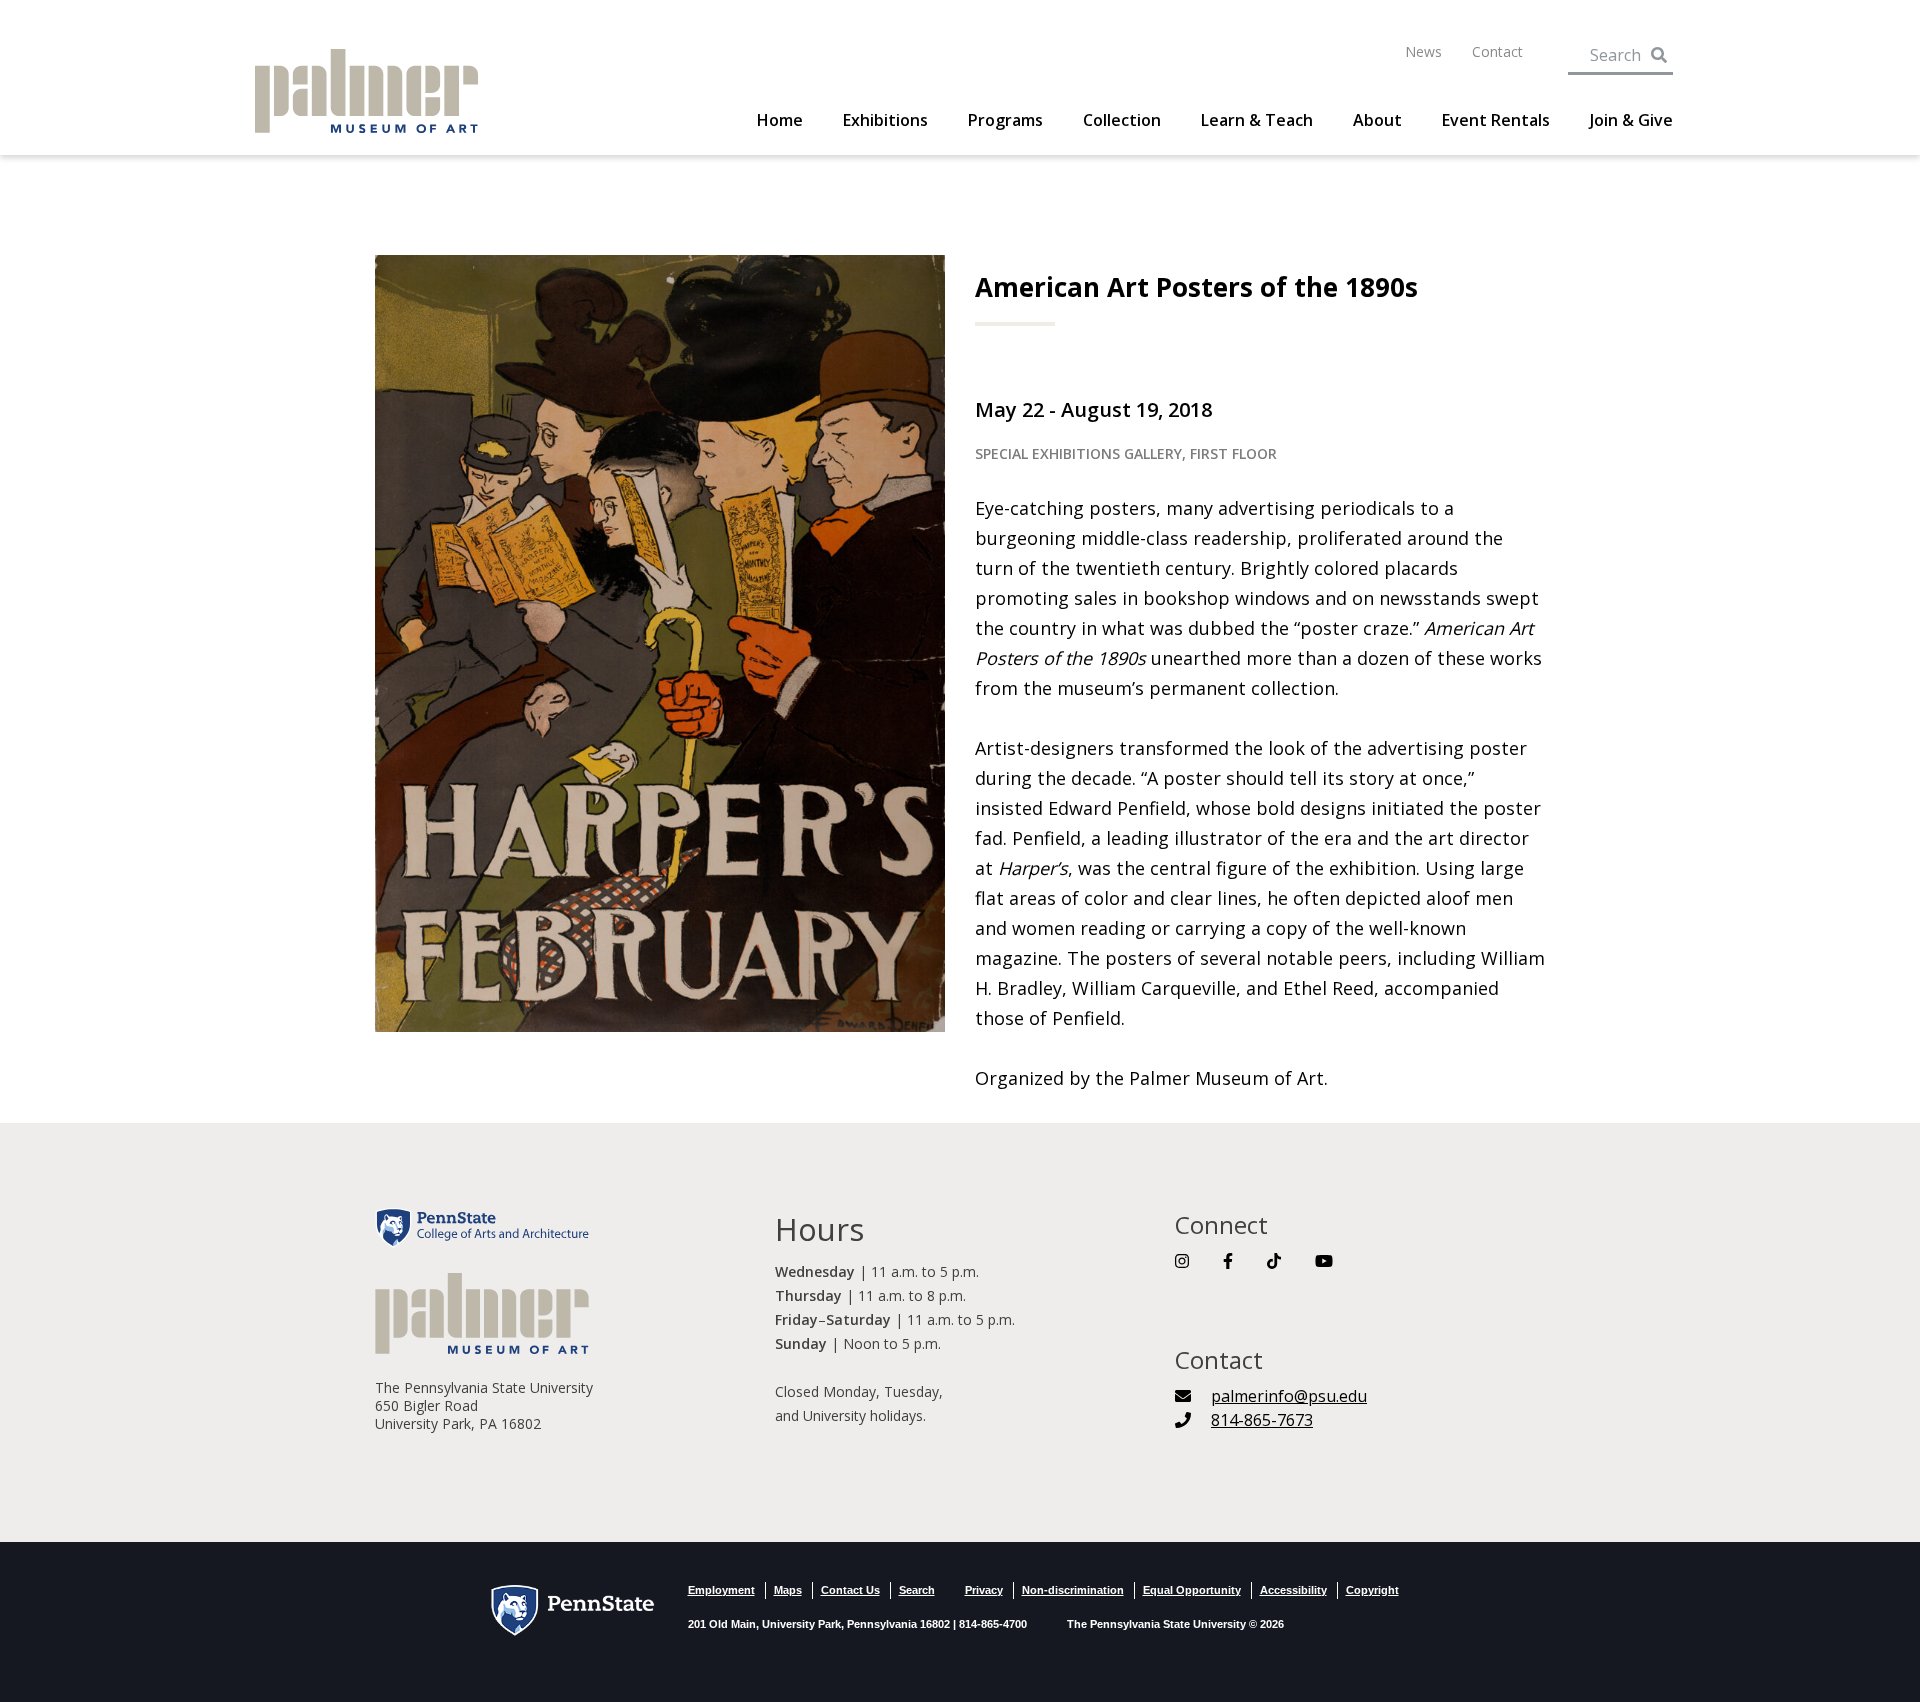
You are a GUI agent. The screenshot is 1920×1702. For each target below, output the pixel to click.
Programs (1005, 120)
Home (780, 120)
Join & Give (1631, 120)
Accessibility (1293, 1590)
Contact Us (850, 1590)
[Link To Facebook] (1228, 1261)
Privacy (984, 1590)
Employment (721, 1590)
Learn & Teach (1257, 120)
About (1377, 120)
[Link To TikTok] (1274, 1261)
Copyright (1372, 1590)
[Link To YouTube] (1324, 1261)
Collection (1122, 120)
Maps (788, 1590)
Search (917, 1590)
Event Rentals (1496, 120)
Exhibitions (885, 120)
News (1423, 51)
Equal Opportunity (1192, 1590)
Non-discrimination (1073, 1590)
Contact (1497, 51)
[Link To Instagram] (1182, 1261)
